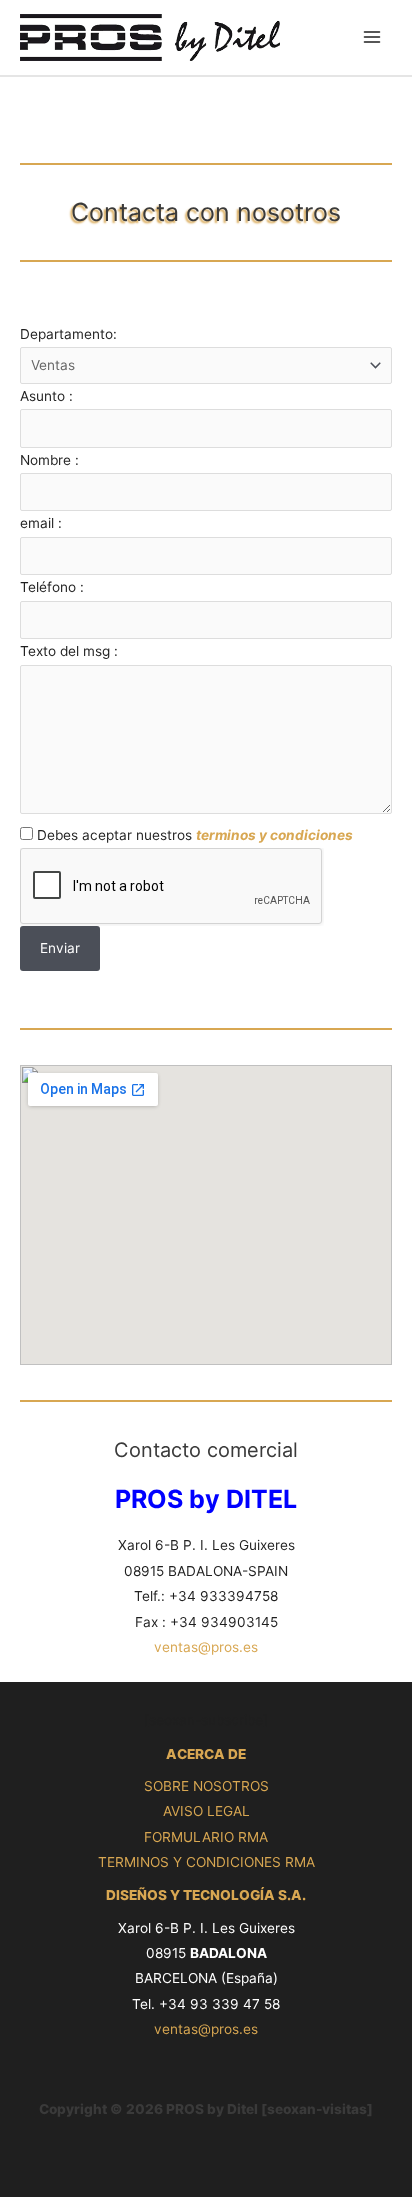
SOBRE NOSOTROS (206, 1786)
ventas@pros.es (206, 1647)
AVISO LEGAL (206, 1811)
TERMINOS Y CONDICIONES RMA (206, 1862)
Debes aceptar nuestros (193, 835)
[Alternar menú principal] (372, 37)
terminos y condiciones (274, 835)
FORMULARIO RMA (206, 1837)
